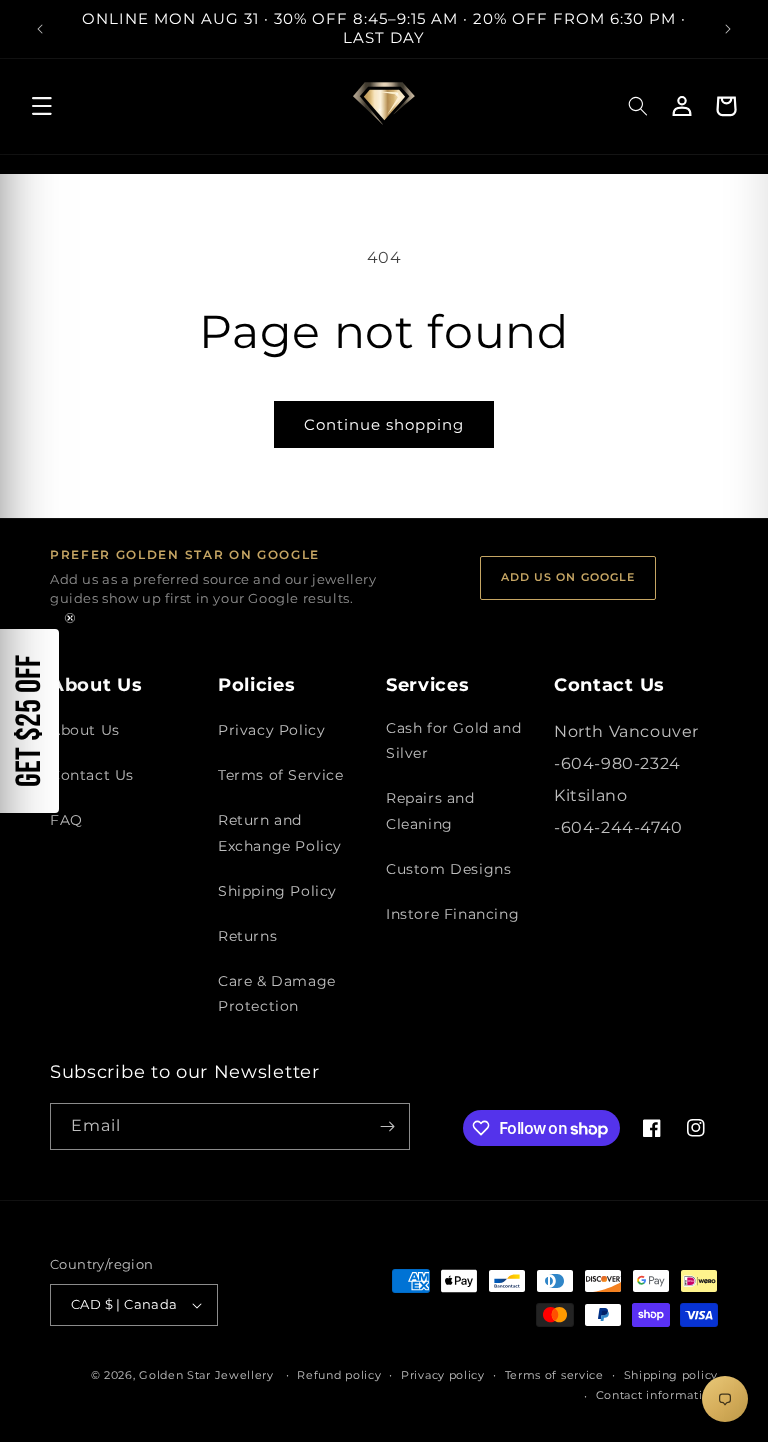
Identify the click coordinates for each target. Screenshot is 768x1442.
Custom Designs (448, 869)
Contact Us (92, 775)
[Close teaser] (70, 618)
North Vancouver (626, 731)
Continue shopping (384, 424)
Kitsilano (590, 795)
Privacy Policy (271, 730)
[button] (42, 106)
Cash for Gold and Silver (453, 740)
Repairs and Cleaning (430, 810)
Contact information (657, 1395)
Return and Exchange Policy (280, 832)
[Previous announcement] (40, 29)
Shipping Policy (277, 891)
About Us (85, 730)
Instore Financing (452, 914)
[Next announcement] (728, 29)
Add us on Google (568, 577)
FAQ (66, 820)
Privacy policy (443, 1375)
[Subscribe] (387, 1126)
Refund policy (339, 1375)
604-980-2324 (621, 763)
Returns (247, 936)
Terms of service (554, 1375)
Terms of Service (281, 775)
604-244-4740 (622, 827)
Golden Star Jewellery (206, 1375)
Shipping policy (671, 1375)
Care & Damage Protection (277, 993)
